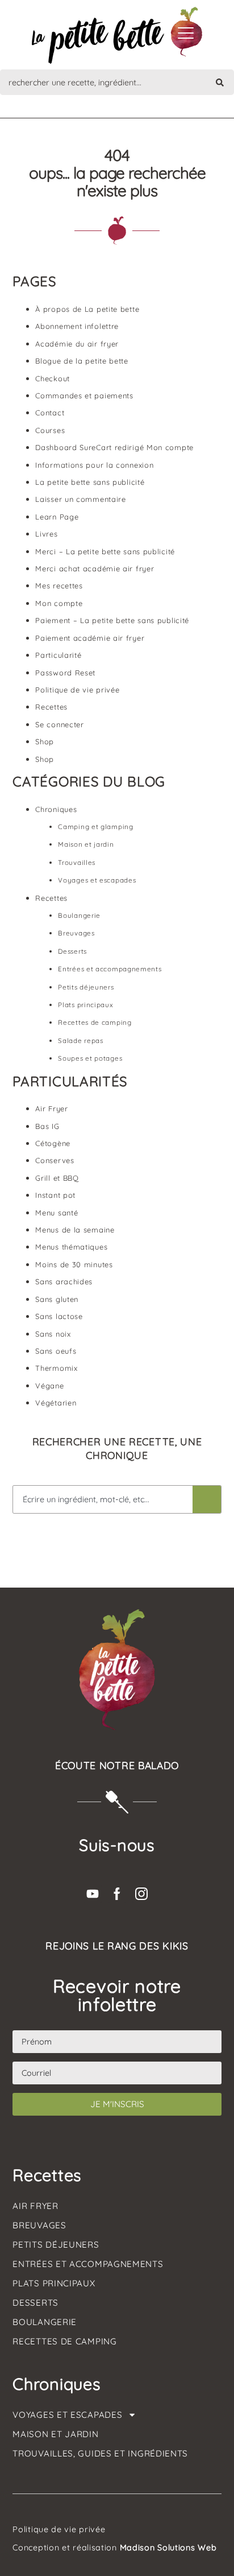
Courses (50, 430)
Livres (46, 534)
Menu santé (57, 1213)
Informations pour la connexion (94, 465)
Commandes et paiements (84, 395)
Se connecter (59, 724)
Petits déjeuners (86, 987)
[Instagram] (141, 1894)
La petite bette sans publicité (90, 482)
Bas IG (47, 1126)
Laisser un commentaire (80, 499)
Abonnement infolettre (77, 326)
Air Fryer (51, 1108)
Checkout (53, 378)
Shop (45, 741)
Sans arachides (64, 1281)
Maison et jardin (86, 844)
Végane (49, 1386)
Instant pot (55, 1195)
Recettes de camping (95, 1022)
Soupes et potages (90, 1058)
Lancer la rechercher (207, 1499)
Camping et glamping (95, 827)
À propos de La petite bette (87, 309)
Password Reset (65, 673)
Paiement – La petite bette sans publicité (112, 620)
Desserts (72, 951)
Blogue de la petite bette (82, 361)
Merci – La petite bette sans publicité (105, 551)
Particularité (58, 655)
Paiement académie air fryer (90, 638)
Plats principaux (85, 1005)
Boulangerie (79, 915)
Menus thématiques (71, 1247)
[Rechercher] (220, 82)
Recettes (51, 707)
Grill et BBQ (57, 1178)
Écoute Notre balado (117, 1765)
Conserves (55, 1160)
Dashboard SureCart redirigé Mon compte (114, 447)
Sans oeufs (56, 1351)
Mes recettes (59, 586)
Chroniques (56, 809)
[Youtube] (93, 1894)
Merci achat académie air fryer (95, 568)
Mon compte (59, 603)
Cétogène (53, 1143)
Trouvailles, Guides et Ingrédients (100, 2453)
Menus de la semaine (75, 1230)
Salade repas (80, 1040)
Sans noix (53, 1334)
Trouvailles (77, 862)
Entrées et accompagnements (110, 969)
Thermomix (56, 1368)
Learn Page (57, 517)
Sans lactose (59, 1316)
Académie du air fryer (77, 344)
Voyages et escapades (97, 880)
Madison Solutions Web (168, 2548)
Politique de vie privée (77, 690)
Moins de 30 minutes (74, 1264)
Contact (50, 413)
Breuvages (76, 933)
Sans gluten (57, 1299)
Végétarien (56, 1403)
